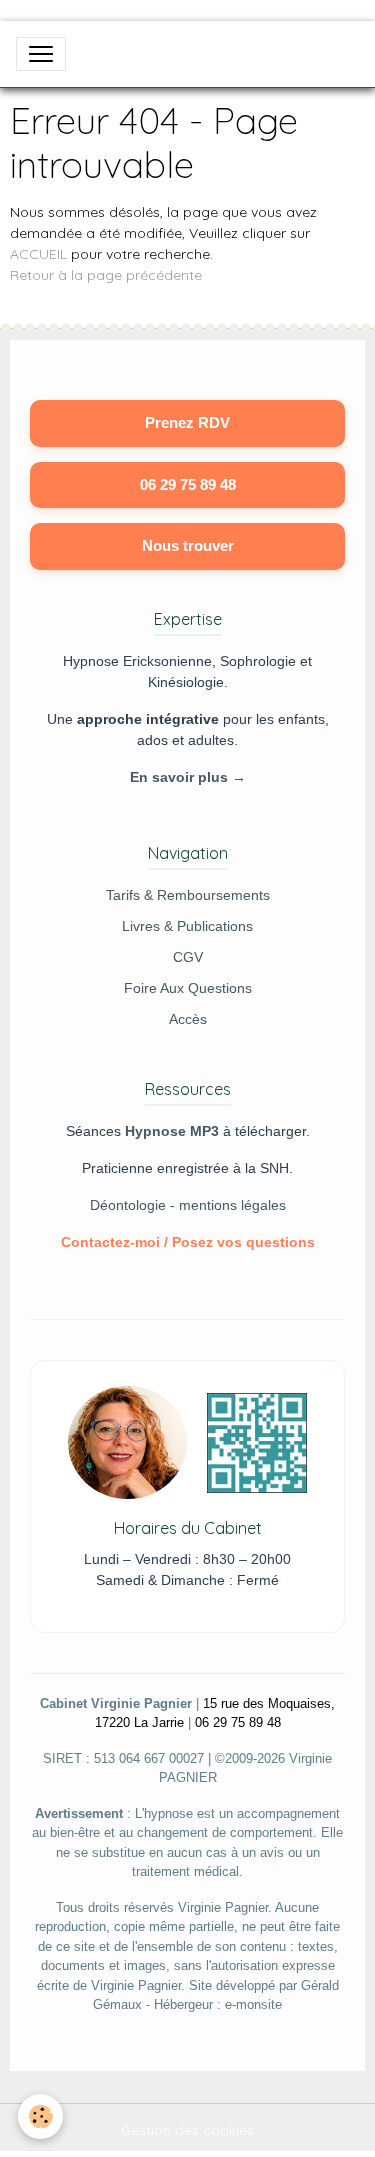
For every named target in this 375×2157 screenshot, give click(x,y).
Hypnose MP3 (172, 1131)
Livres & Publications (187, 926)
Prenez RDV (187, 422)
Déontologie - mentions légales (188, 1205)
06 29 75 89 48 (188, 484)
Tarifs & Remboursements (188, 895)
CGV (188, 957)
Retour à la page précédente (106, 275)
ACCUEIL (38, 254)
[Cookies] (40, 2116)
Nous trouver (188, 545)
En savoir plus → (188, 777)
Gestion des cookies (187, 2130)
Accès (188, 1019)
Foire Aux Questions (188, 988)
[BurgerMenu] (41, 54)
